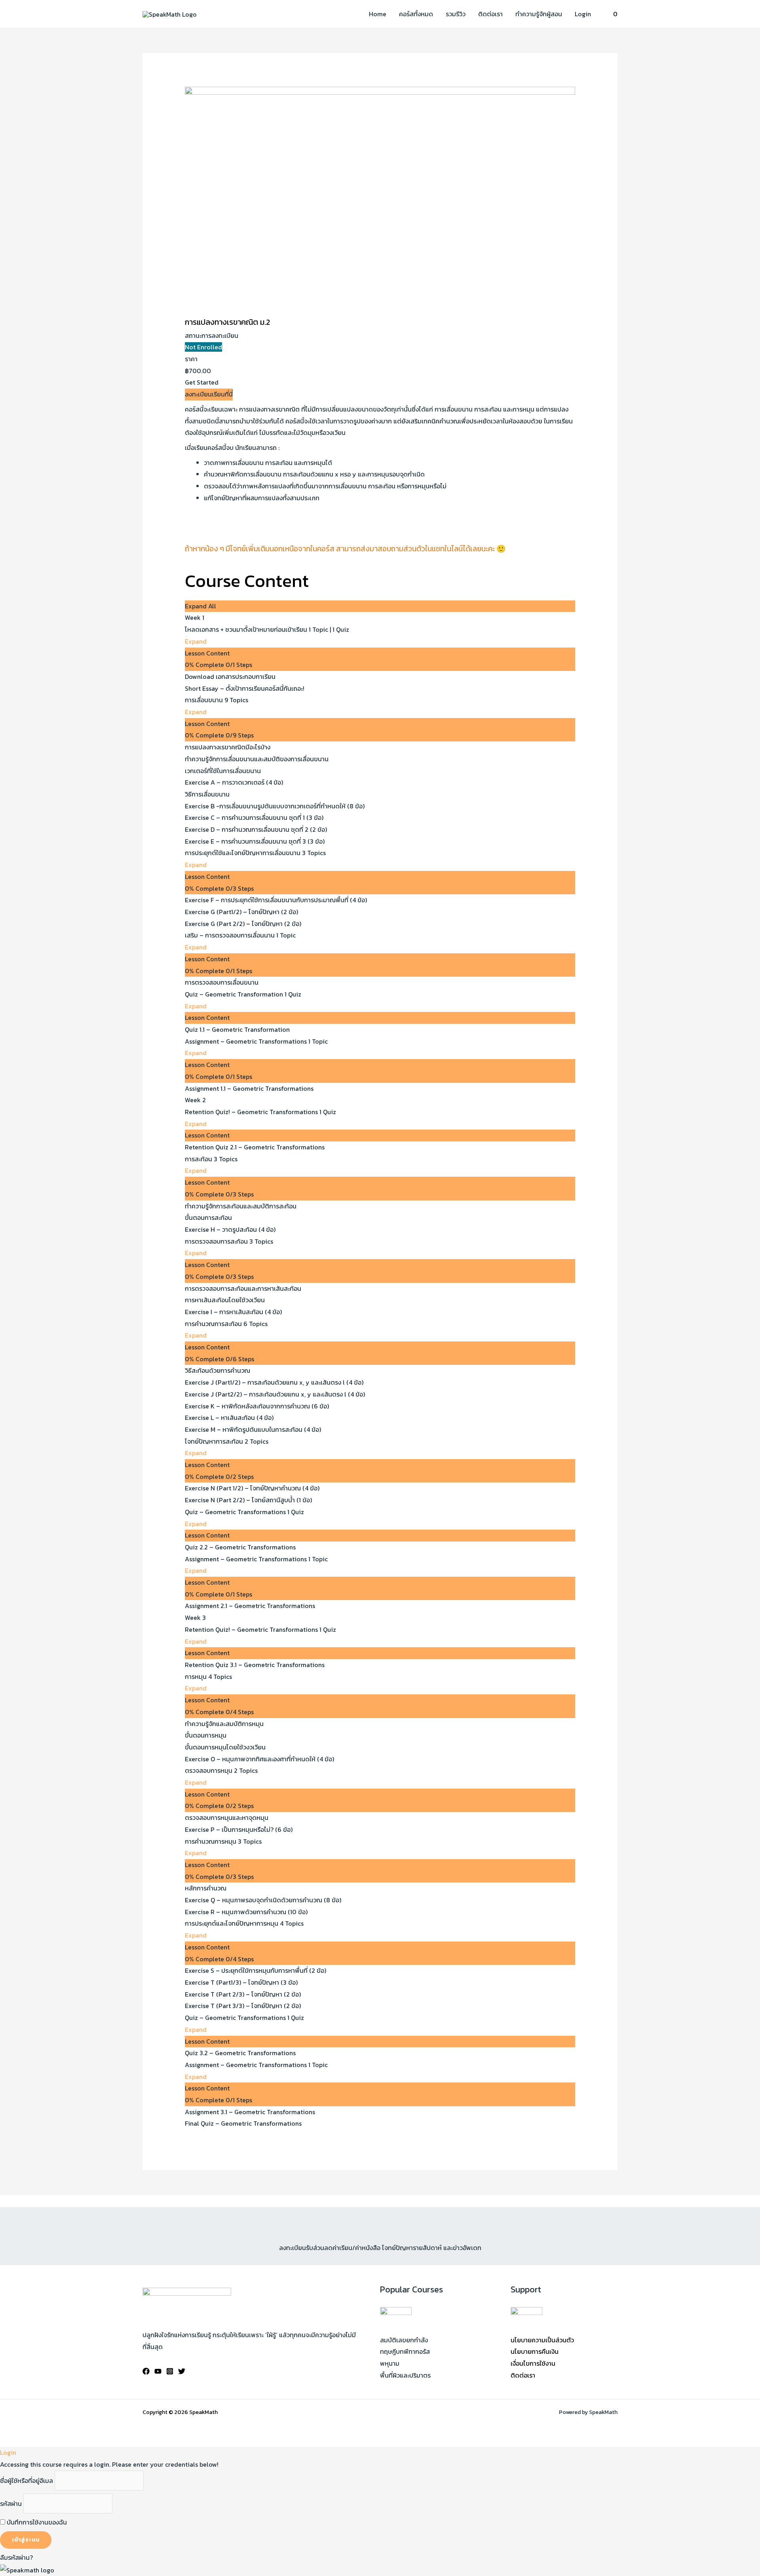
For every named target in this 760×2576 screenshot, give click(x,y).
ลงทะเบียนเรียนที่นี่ (209, 394)
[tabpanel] (380, 486)
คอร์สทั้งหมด (416, 14)
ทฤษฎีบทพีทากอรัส (405, 2351)
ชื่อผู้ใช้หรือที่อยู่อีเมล (27, 2481)
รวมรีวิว (456, 14)
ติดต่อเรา (490, 14)
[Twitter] (182, 2371)
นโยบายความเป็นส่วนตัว (542, 2340)
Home (378, 14)
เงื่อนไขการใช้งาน (533, 2363)
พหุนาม (390, 2363)
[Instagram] (170, 2371)
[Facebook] (146, 2371)
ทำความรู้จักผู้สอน (539, 14)
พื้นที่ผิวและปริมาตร (405, 2375)
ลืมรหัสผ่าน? (16, 2557)
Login (583, 14)
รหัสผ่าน (11, 2504)
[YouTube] (158, 2371)
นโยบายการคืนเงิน (535, 2351)
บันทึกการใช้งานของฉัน (36, 2522)
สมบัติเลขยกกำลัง (404, 2340)
